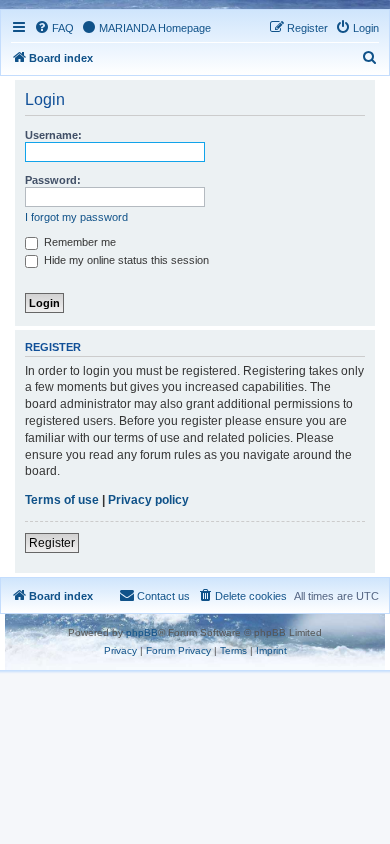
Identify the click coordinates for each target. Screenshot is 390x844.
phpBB (142, 632)
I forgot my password (76, 217)
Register (52, 543)
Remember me (78, 242)
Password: (53, 180)
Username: (53, 135)
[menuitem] (54, 28)
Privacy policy (148, 500)
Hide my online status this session (125, 260)
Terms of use (62, 500)
